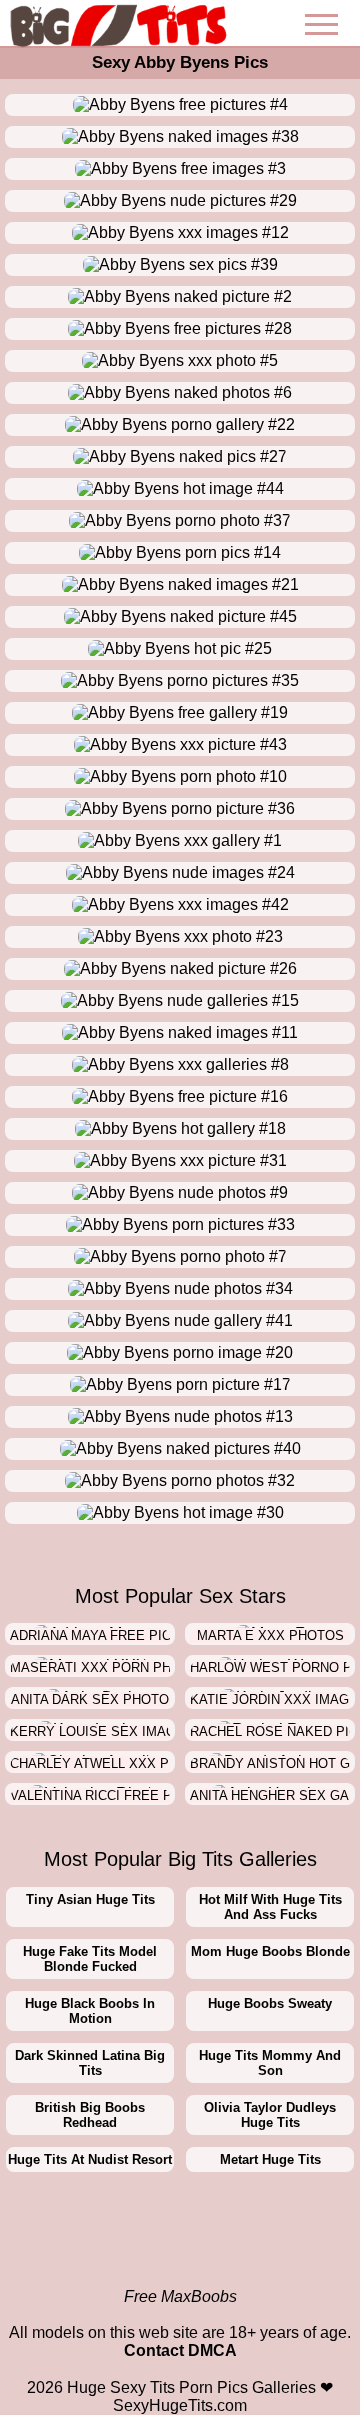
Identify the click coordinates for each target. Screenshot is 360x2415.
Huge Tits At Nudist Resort (90, 2159)
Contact (154, 2350)
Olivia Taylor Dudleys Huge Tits (270, 2115)
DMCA (212, 2350)
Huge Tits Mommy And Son (270, 2063)
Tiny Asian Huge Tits (90, 1899)
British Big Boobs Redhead (90, 2115)
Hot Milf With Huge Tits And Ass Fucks (270, 1907)
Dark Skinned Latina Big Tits (90, 2063)
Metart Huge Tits (270, 2159)
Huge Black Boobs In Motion (90, 2011)
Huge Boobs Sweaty (270, 2003)
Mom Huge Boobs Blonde (270, 1951)
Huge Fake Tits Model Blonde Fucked (90, 1959)
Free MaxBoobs (180, 2296)
